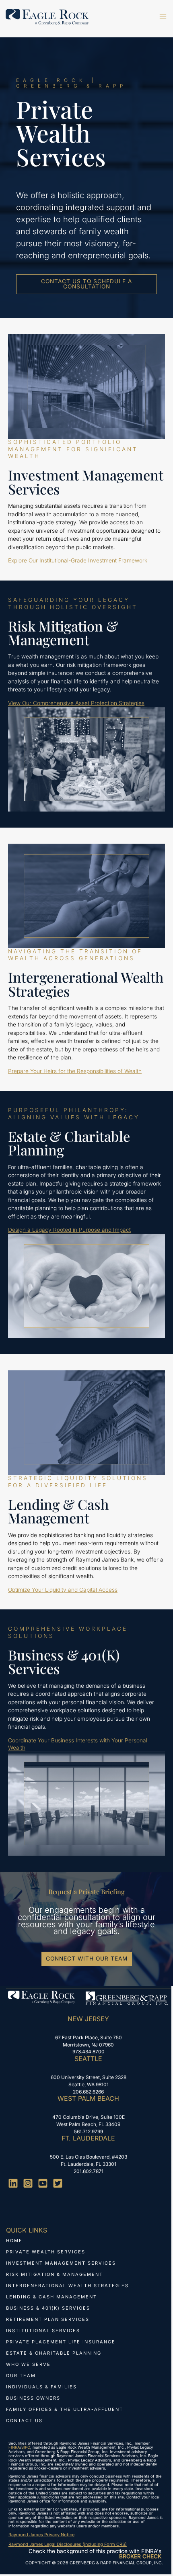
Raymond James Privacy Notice (41, 2535)
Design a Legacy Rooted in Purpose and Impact (69, 1230)
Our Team (21, 2376)
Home (14, 2241)
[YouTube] (43, 2183)
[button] (86, 284)
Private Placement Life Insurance (61, 2342)
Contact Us (24, 2421)
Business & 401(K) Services (48, 2308)
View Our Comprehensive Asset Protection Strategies (76, 703)
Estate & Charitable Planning (54, 2353)
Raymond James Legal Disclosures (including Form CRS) (68, 2544)
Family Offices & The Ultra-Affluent (65, 2409)
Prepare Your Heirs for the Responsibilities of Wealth (75, 1071)
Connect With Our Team (87, 1959)
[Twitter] (58, 2183)
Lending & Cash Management (51, 2297)
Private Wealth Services (46, 2252)
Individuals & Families (41, 2387)
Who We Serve (28, 2364)
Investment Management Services (61, 2263)
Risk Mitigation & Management (55, 2274)
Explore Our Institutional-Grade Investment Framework (78, 560)
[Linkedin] (13, 2183)
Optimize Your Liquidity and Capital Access (63, 1590)
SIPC (26, 2447)
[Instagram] (28, 2183)
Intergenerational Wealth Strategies (67, 2286)
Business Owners (33, 2398)
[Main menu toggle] (163, 17)
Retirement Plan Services (48, 2319)
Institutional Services (43, 2331)
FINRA (14, 2447)
